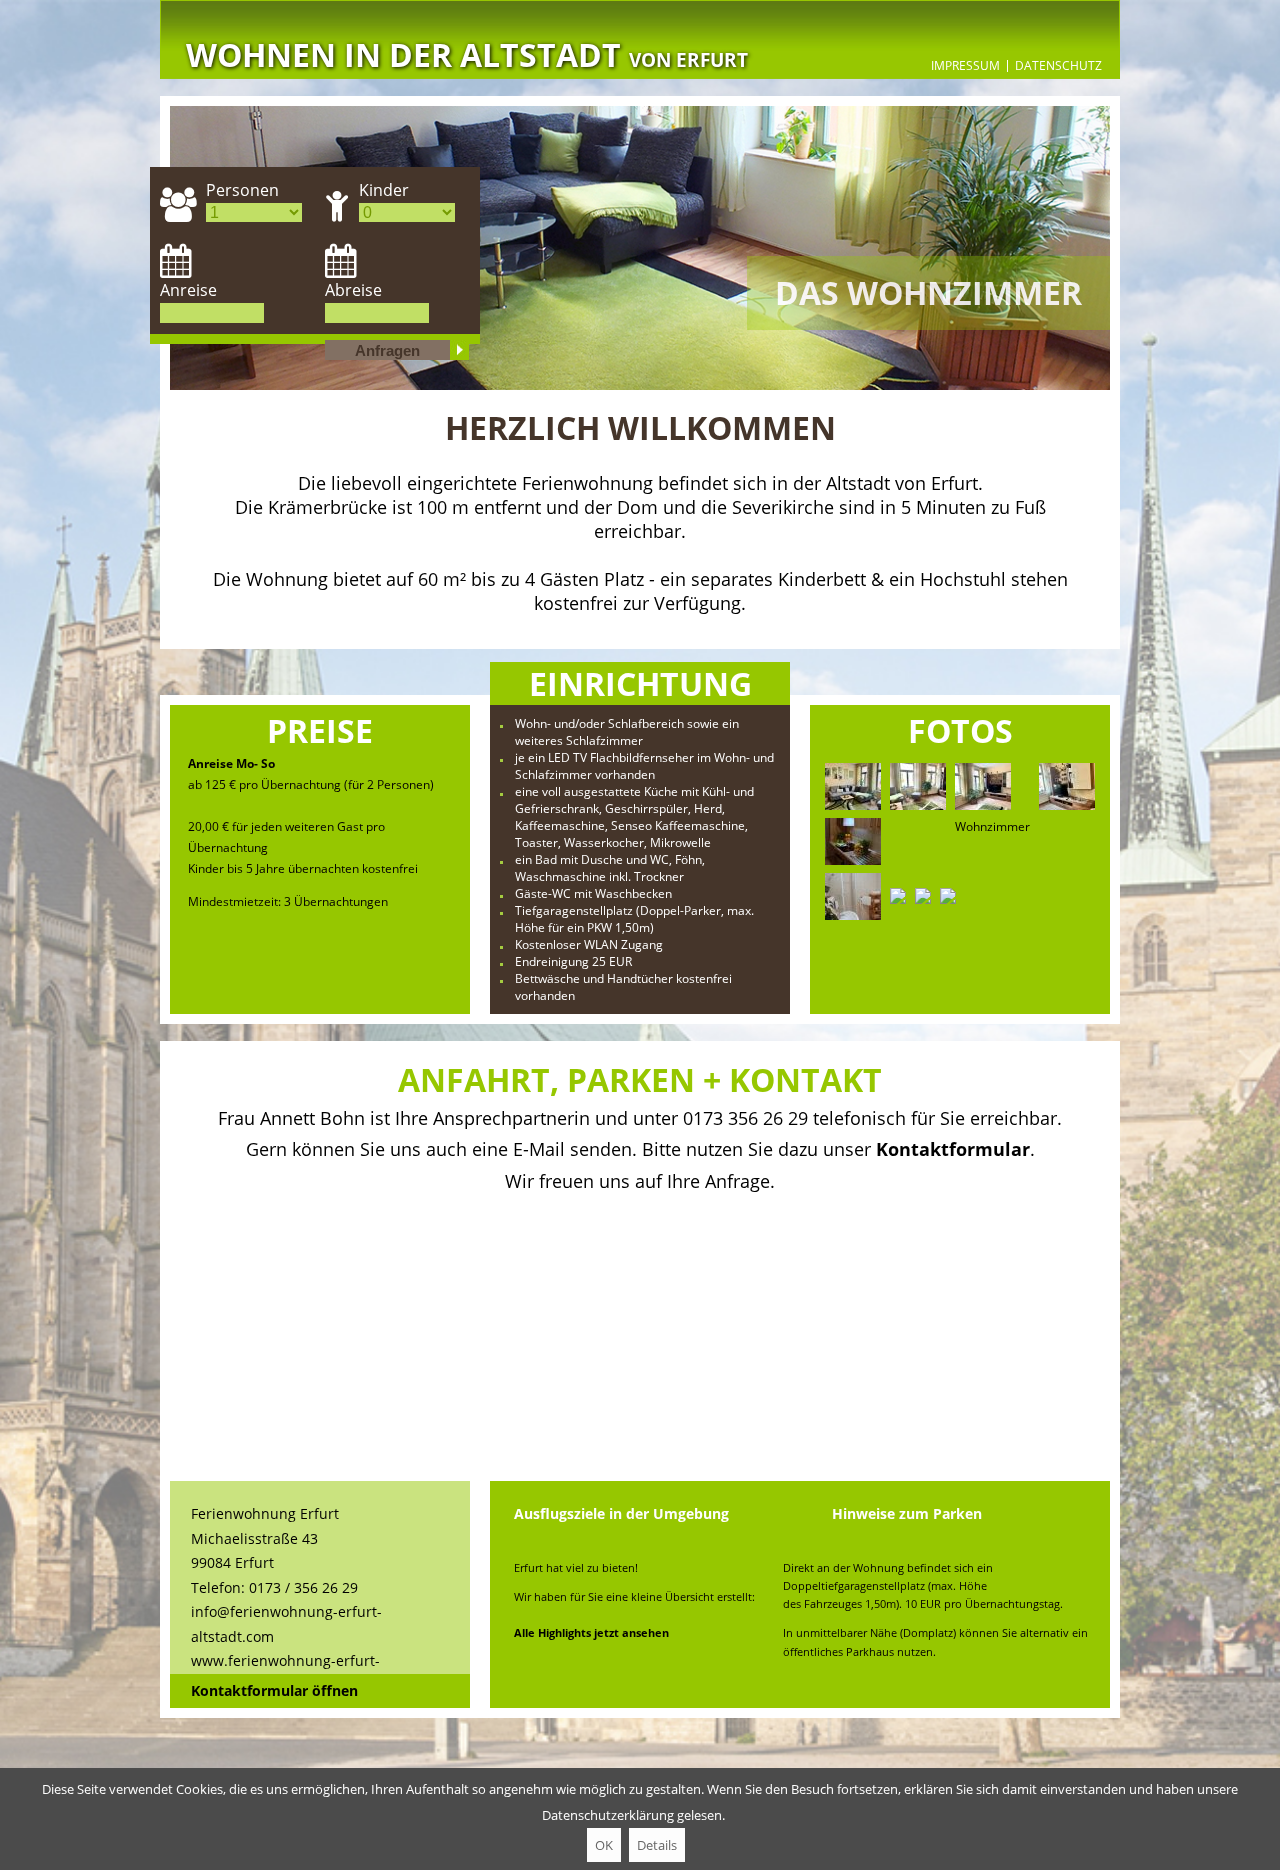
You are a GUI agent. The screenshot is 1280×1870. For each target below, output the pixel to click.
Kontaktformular (953, 1149)
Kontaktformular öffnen (274, 1690)
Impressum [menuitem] (965, 65)
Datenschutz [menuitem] (1058, 65)
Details (657, 1845)
